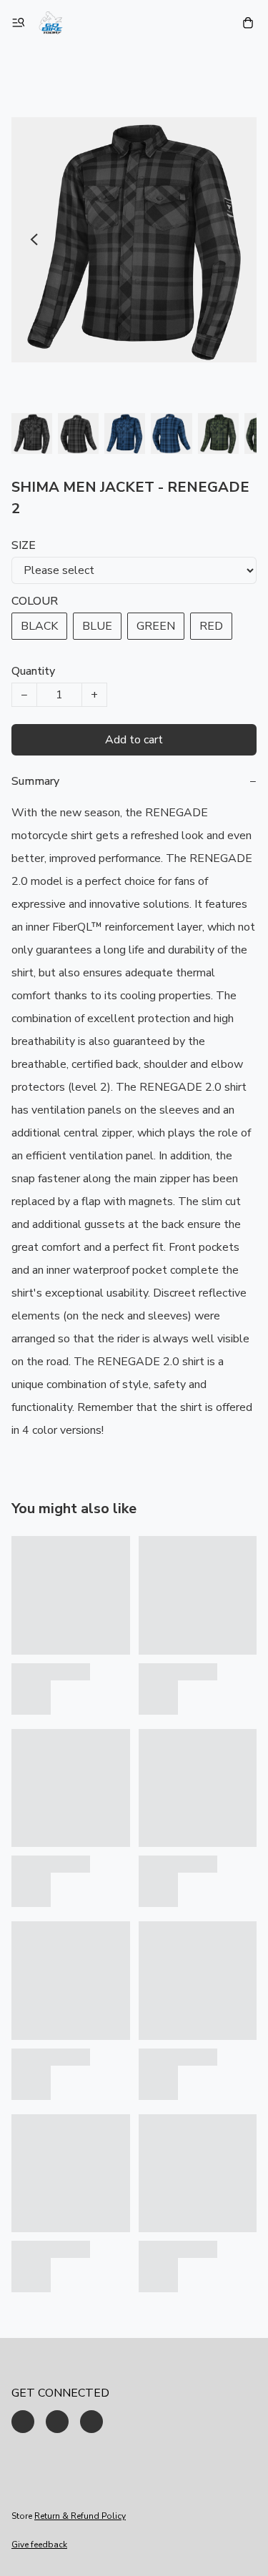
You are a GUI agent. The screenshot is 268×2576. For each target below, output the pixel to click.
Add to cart (134, 740)
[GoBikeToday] (51, 23)
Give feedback (39, 2545)
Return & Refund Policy (80, 2516)
